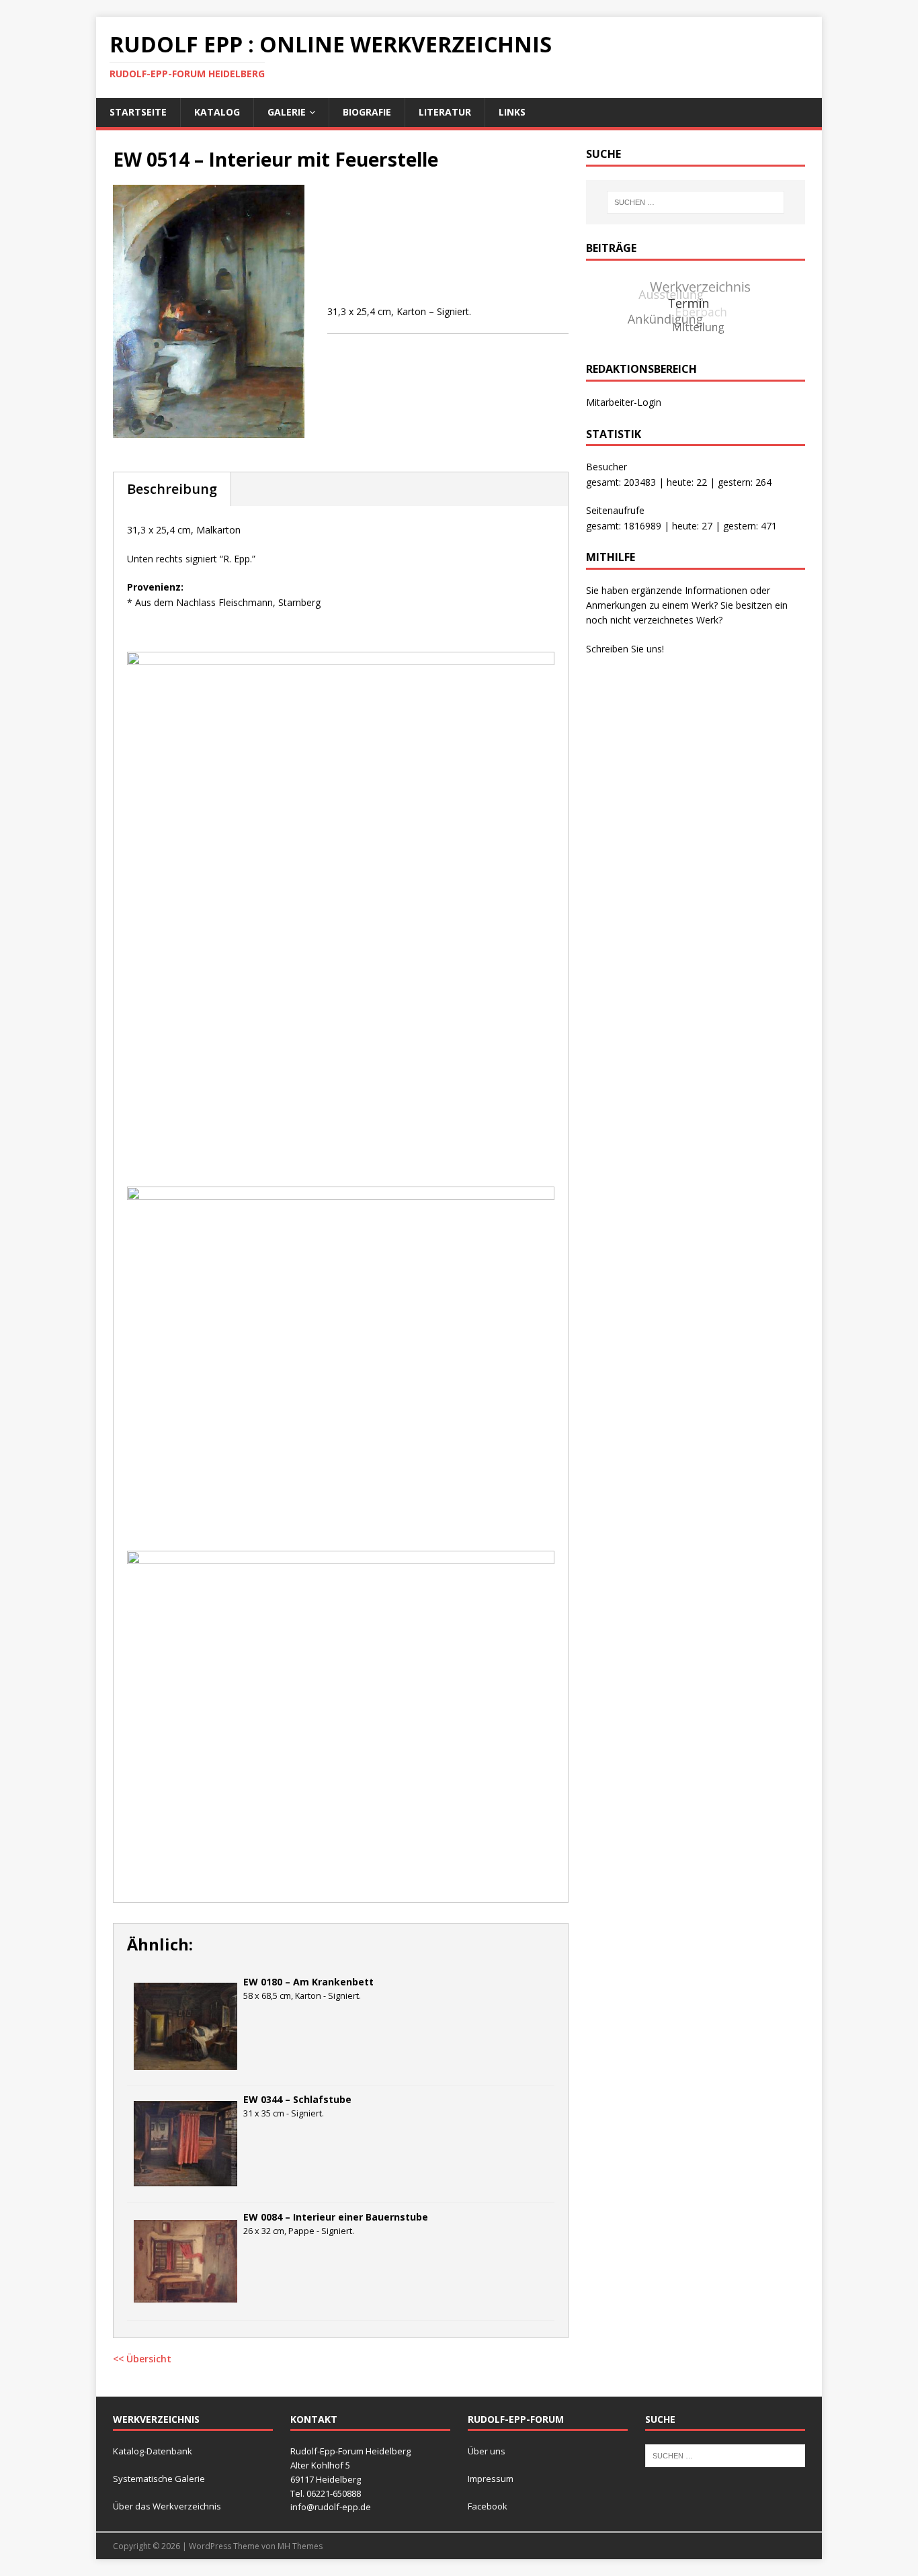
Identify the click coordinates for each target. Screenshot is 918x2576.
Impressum (491, 2479)
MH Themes (300, 2546)
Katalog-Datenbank (153, 2451)
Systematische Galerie (159, 2479)
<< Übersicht (142, 2359)
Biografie (367, 112)
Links (512, 112)
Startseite (138, 112)
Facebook (488, 2506)
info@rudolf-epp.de (331, 2507)
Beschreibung (172, 489)
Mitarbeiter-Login (624, 402)
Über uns (487, 2451)
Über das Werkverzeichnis (167, 2506)
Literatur (445, 112)
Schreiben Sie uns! (625, 649)
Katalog (217, 112)
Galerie (287, 112)
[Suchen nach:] (696, 202)
